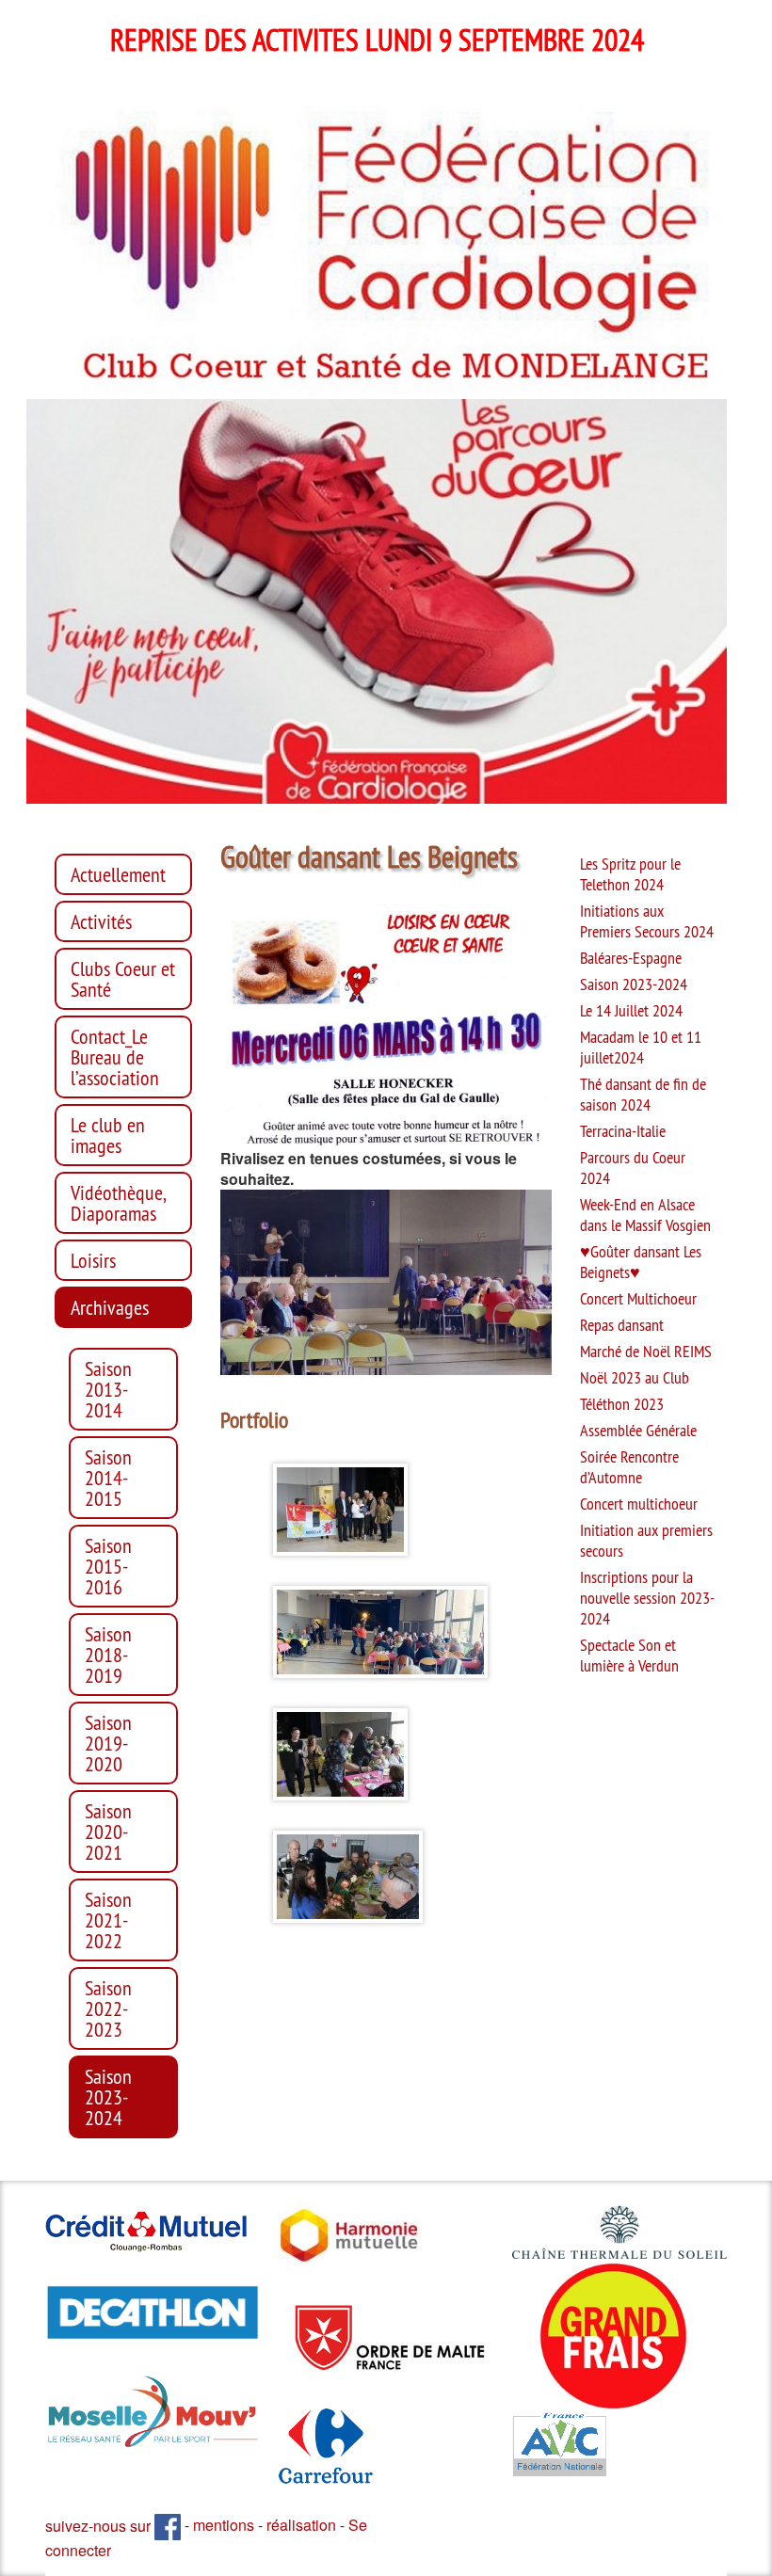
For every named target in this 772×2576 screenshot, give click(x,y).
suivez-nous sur (100, 2526)
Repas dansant (622, 1325)
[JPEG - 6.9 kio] (349, 2233)
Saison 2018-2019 (108, 1655)
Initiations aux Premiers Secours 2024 (647, 921)
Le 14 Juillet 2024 (631, 1011)
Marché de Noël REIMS (646, 1352)
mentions (224, 2526)
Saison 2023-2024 (108, 2097)
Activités (101, 921)
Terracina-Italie (623, 1131)
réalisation (301, 2526)
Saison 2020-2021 (108, 1832)
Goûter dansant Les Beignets (641, 1262)
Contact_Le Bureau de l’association (115, 1057)
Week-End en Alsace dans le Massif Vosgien (645, 1215)
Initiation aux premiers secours (646, 1541)
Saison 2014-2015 (108, 1478)
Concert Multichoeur (638, 1299)
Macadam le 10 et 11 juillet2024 (641, 1048)
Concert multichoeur (639, 1504)
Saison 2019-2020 (108, 1743)
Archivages (110, 1307)
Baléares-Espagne (631, 958)
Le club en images (108, 1135)
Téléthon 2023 (622, 1404)
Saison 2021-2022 (108, 1920)
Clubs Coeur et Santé (123, 979)
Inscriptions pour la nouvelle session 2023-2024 (647, 1598)
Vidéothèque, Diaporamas (119, 1203)
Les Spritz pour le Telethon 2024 (630, 874)
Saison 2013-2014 (108, 1389)
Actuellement (118, 874)
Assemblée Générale (638, 1431)
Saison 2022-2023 (108, 2008)
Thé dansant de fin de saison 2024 (643, 1095)
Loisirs (93, 1260)
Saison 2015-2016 (108, 1566)
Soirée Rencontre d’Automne (629, 1467)
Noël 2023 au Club (635, 1378)
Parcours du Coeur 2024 (633, 1168)
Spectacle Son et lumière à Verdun (629, 1656)
